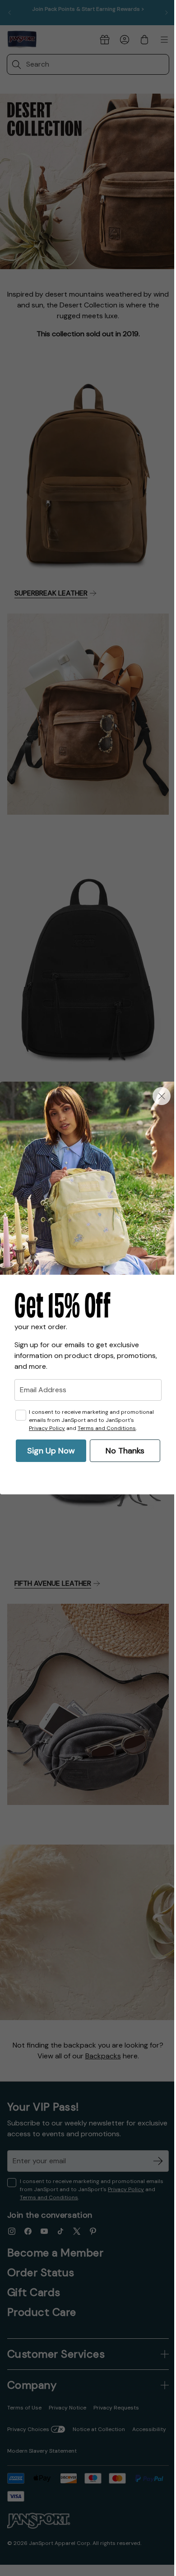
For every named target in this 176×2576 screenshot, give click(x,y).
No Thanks (125, 1451)
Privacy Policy (47, 1428)
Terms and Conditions (107, 1428)
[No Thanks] (162, 1096)
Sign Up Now (51, 1451)
